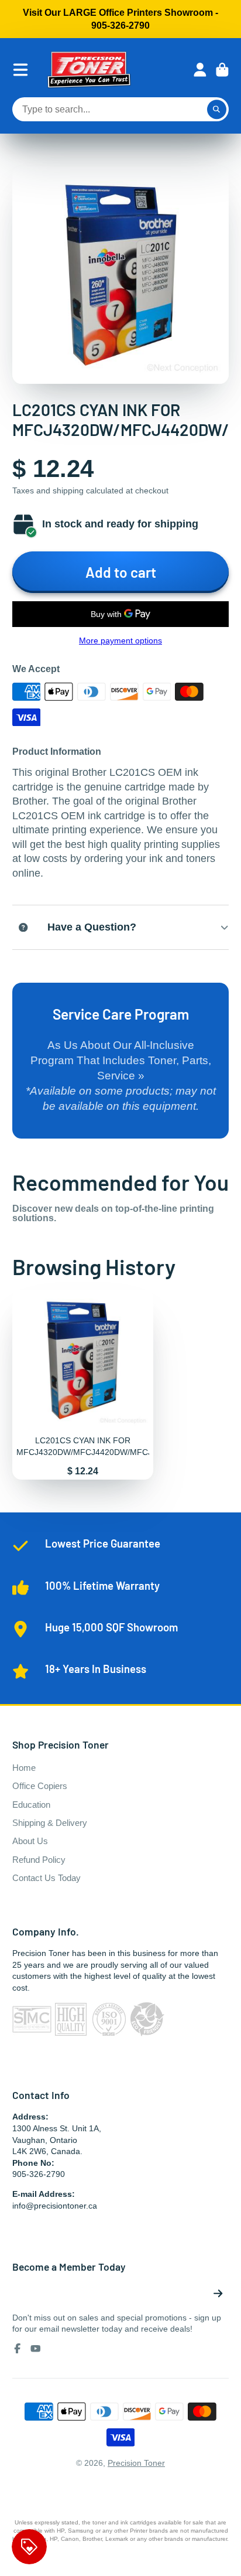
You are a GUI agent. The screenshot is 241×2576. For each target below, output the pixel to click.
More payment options (120, 640)
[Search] (217, 110)
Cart (222, 70)
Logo (89, 70)
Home (24, 1768)
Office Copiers (40, 1786)
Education (31, 1805)
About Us (30, 1841)
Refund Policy (39, 1860)
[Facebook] (18, 2349)
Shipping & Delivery (50, 1823)
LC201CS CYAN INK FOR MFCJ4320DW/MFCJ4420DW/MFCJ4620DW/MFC (83, 1385)
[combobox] (121, 110)
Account (200, 70)
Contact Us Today (47, 1878)
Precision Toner (136, 2463)
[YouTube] (36, 2349)
